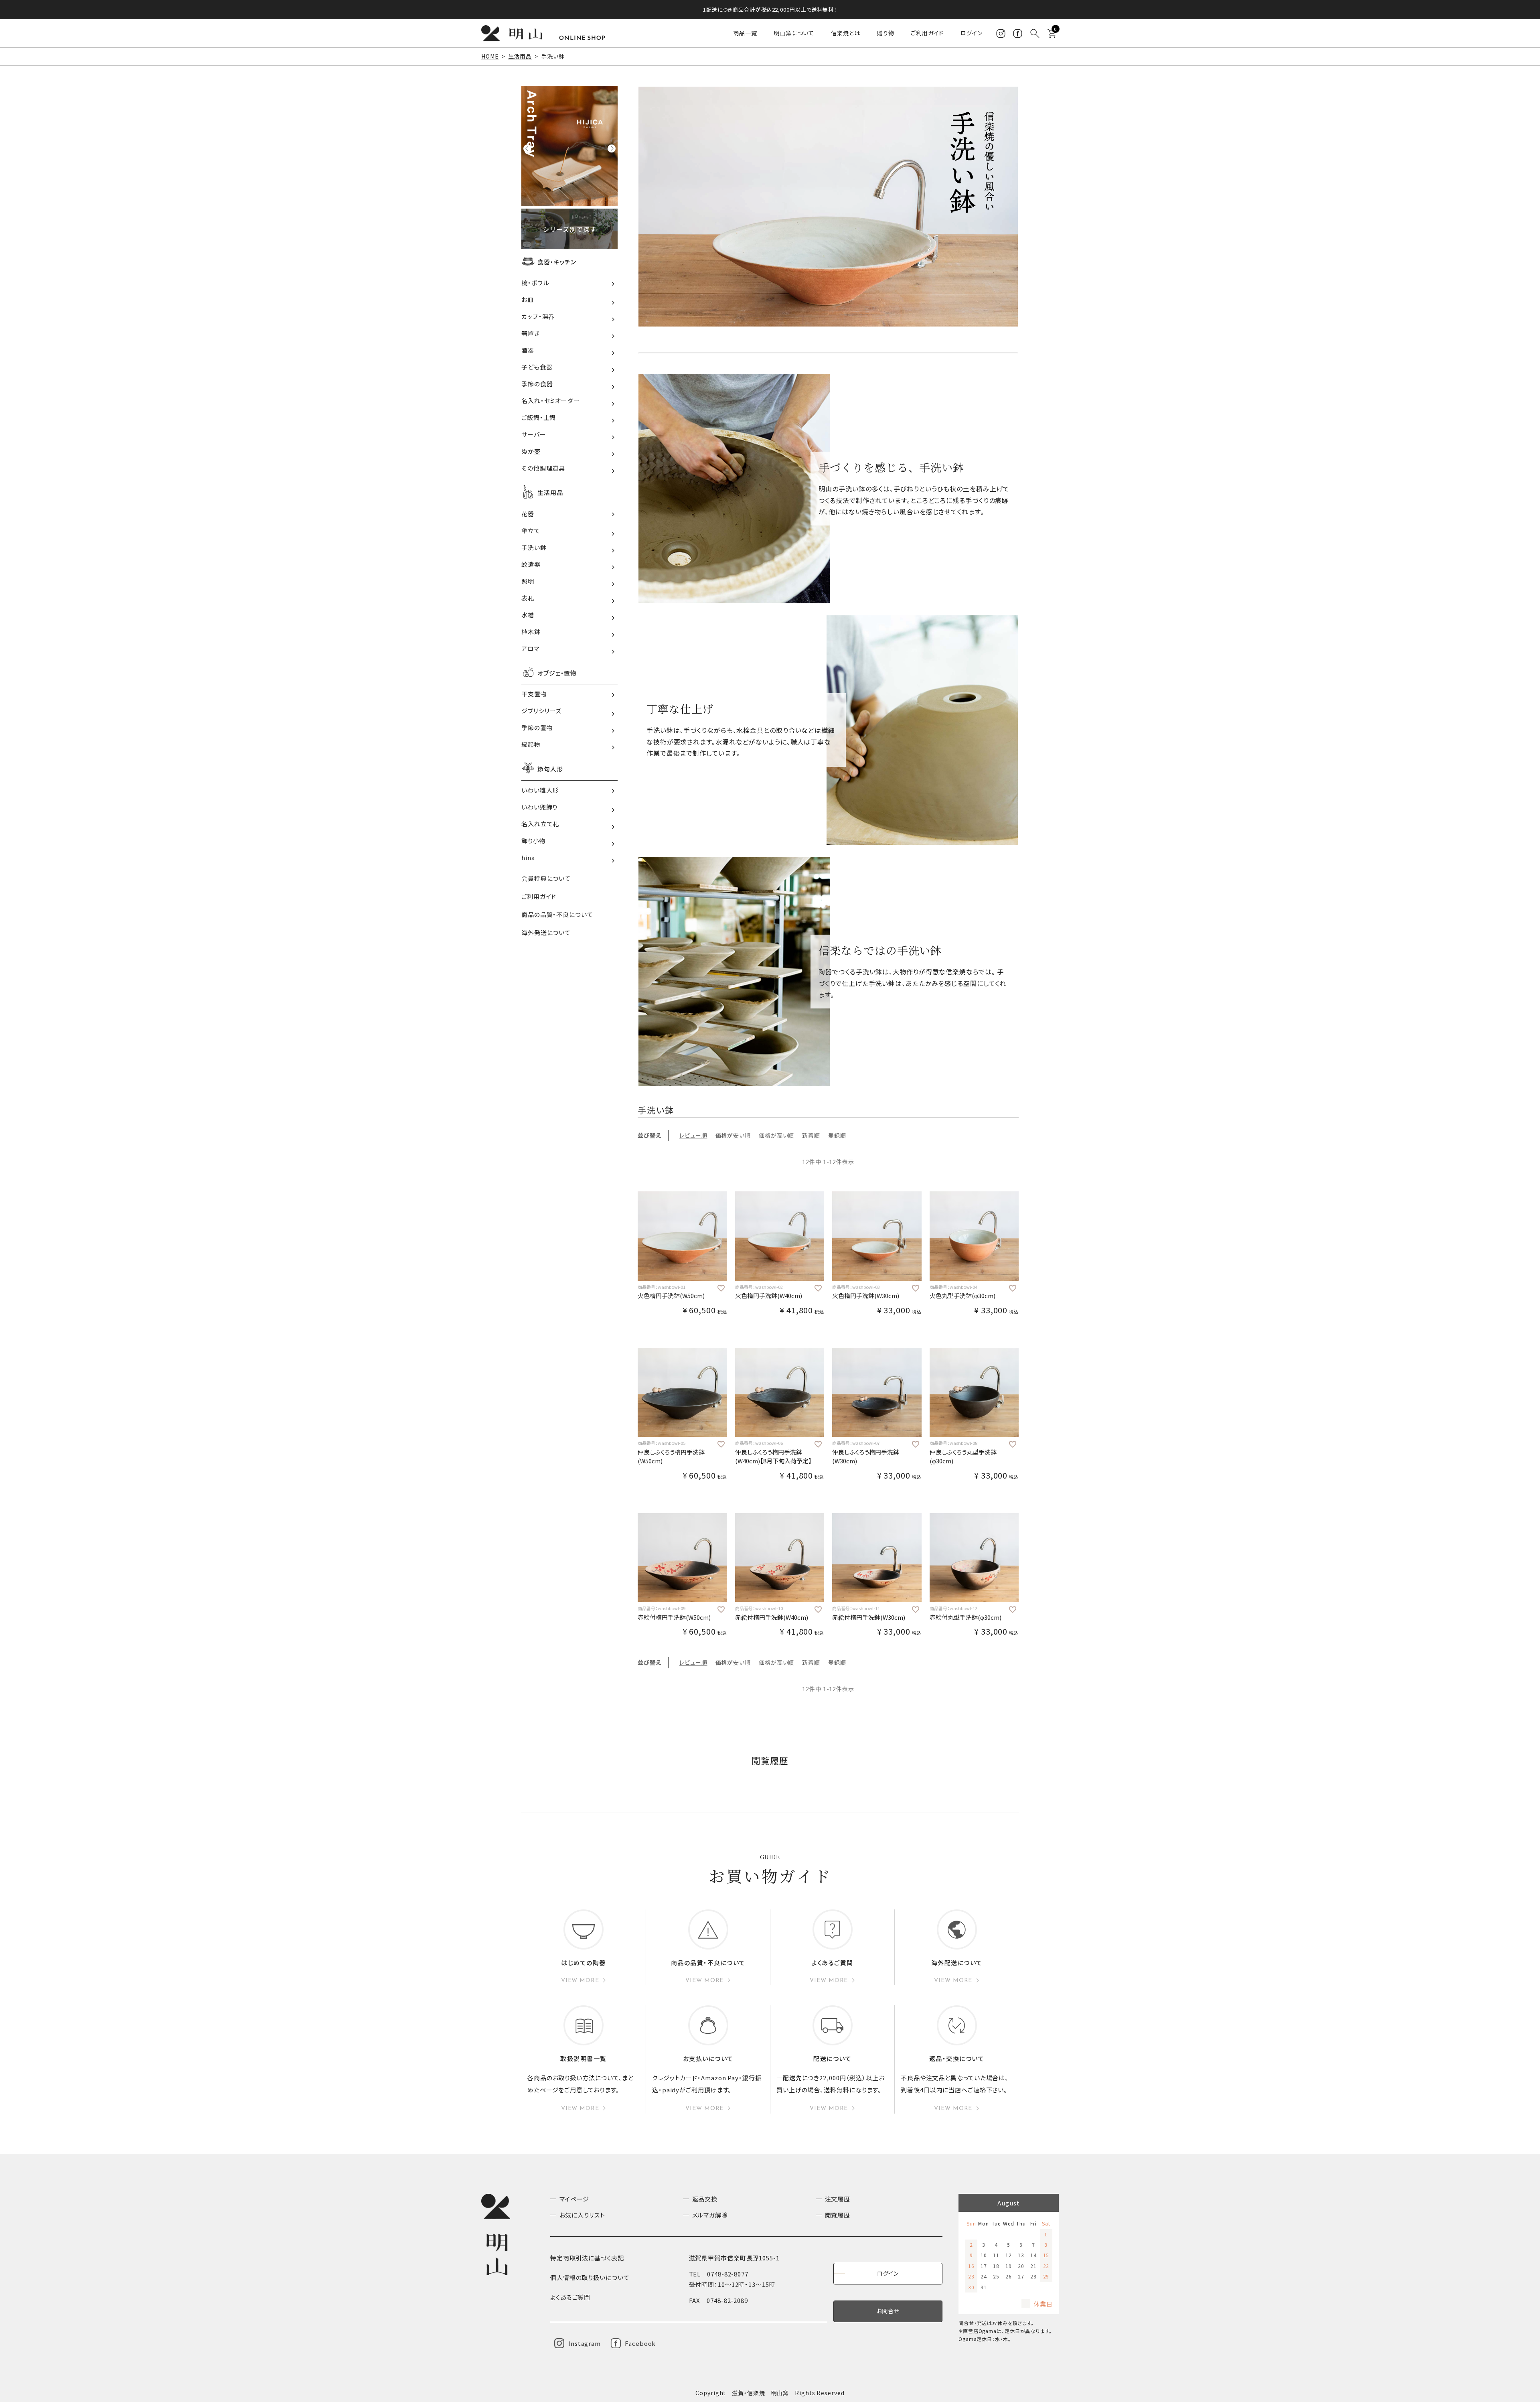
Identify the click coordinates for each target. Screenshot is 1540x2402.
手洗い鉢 (534, 547)
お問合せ (888, 2311)
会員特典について (546, 878)
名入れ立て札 (540, 824)
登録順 (837, 1135)
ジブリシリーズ (541, 711)
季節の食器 (537, 384)
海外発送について (546, 932)
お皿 (528, 299)
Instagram (585, 2343)
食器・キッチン (557, 262)
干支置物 (534, 694)
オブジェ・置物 (557, 673)
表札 (528, 598)
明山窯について (794, 33)
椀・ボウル (535, 283)
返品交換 (705, 2199)
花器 (528, 514)
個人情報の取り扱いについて (590, 2277)
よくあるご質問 (570, 2297)
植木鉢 (531, 632)
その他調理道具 (543, 468)
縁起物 (531, 744)
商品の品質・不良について (557, 914)
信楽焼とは (846, 33)
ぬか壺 (531, 451)
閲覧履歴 (838, 2215)
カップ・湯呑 (538, 316)
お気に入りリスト (582, 2215)
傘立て (531, 531)
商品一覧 (745, 33)
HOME (490, 56)
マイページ (574, 2199)
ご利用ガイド (927, 33)
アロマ (530, 648)
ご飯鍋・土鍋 (539, 417)
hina (528, 857)
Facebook (640, 2343)
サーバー (534, 434)
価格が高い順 (776, 1135)
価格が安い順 (733, 1135)
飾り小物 (534, 841)
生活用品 (520, 56)
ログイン (972, 33)
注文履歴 (838, 2199)
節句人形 (550, 769)
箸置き (531, 333)
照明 (528, 581)
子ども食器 (537, 367)
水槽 (528, 615)
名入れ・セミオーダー (551, 401)
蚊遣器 (531, 564)
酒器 (528, 350)
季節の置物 (537, 727)
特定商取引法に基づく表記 (587, 2258)
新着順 (811, 1135)
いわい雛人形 (540, 790)
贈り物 (886, 33)
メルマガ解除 (710, 2215)
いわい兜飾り (539, 807)
